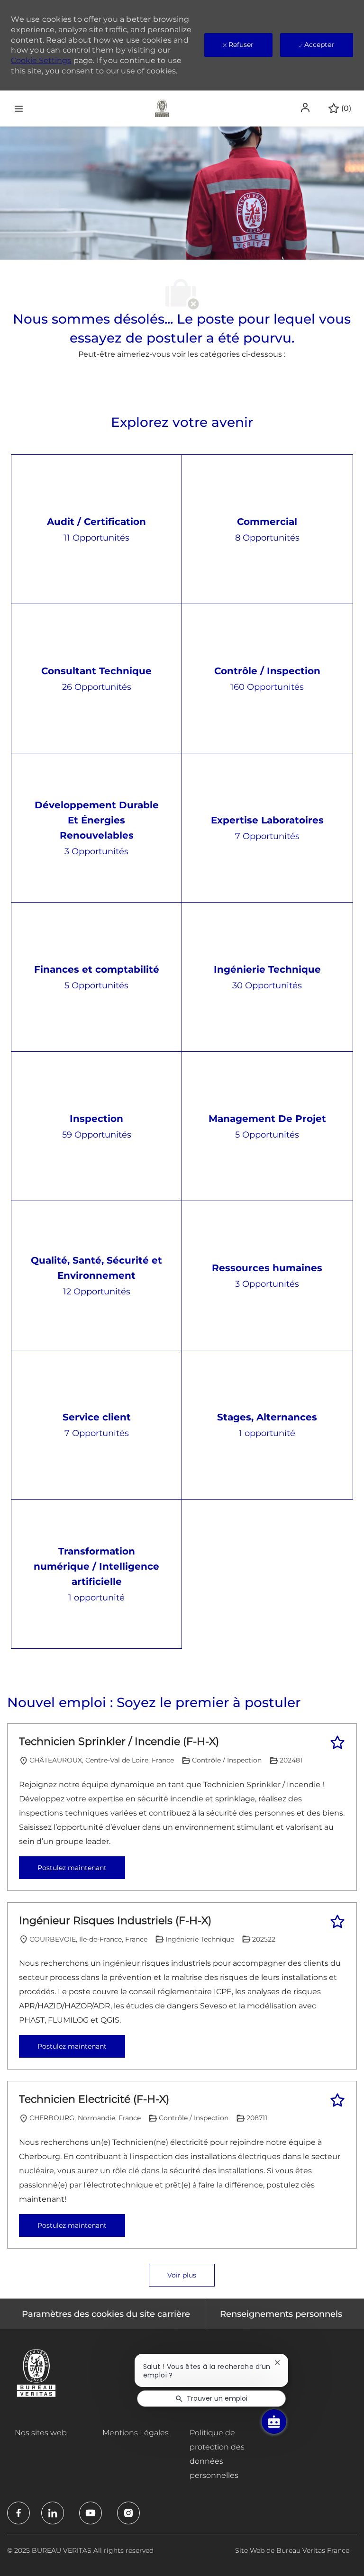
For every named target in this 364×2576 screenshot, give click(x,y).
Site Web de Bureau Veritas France (292, 2550)
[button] (306, 108)
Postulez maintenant (72, 1868)
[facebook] (18, 2513)
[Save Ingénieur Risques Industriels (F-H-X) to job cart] (337, 1922)
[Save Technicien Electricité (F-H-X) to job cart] (337, 2100)
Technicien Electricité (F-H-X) (94, 2099)
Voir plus (182, 2275)
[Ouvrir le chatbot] (274, 2422)
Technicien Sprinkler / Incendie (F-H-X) (119, 1741)
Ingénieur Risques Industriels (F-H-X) (115, 1921)
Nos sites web (41, 2433)
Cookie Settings (41, 60)
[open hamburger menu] (19, 108)
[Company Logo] (162, 108)
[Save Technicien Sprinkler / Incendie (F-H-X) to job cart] (337, 1743)
